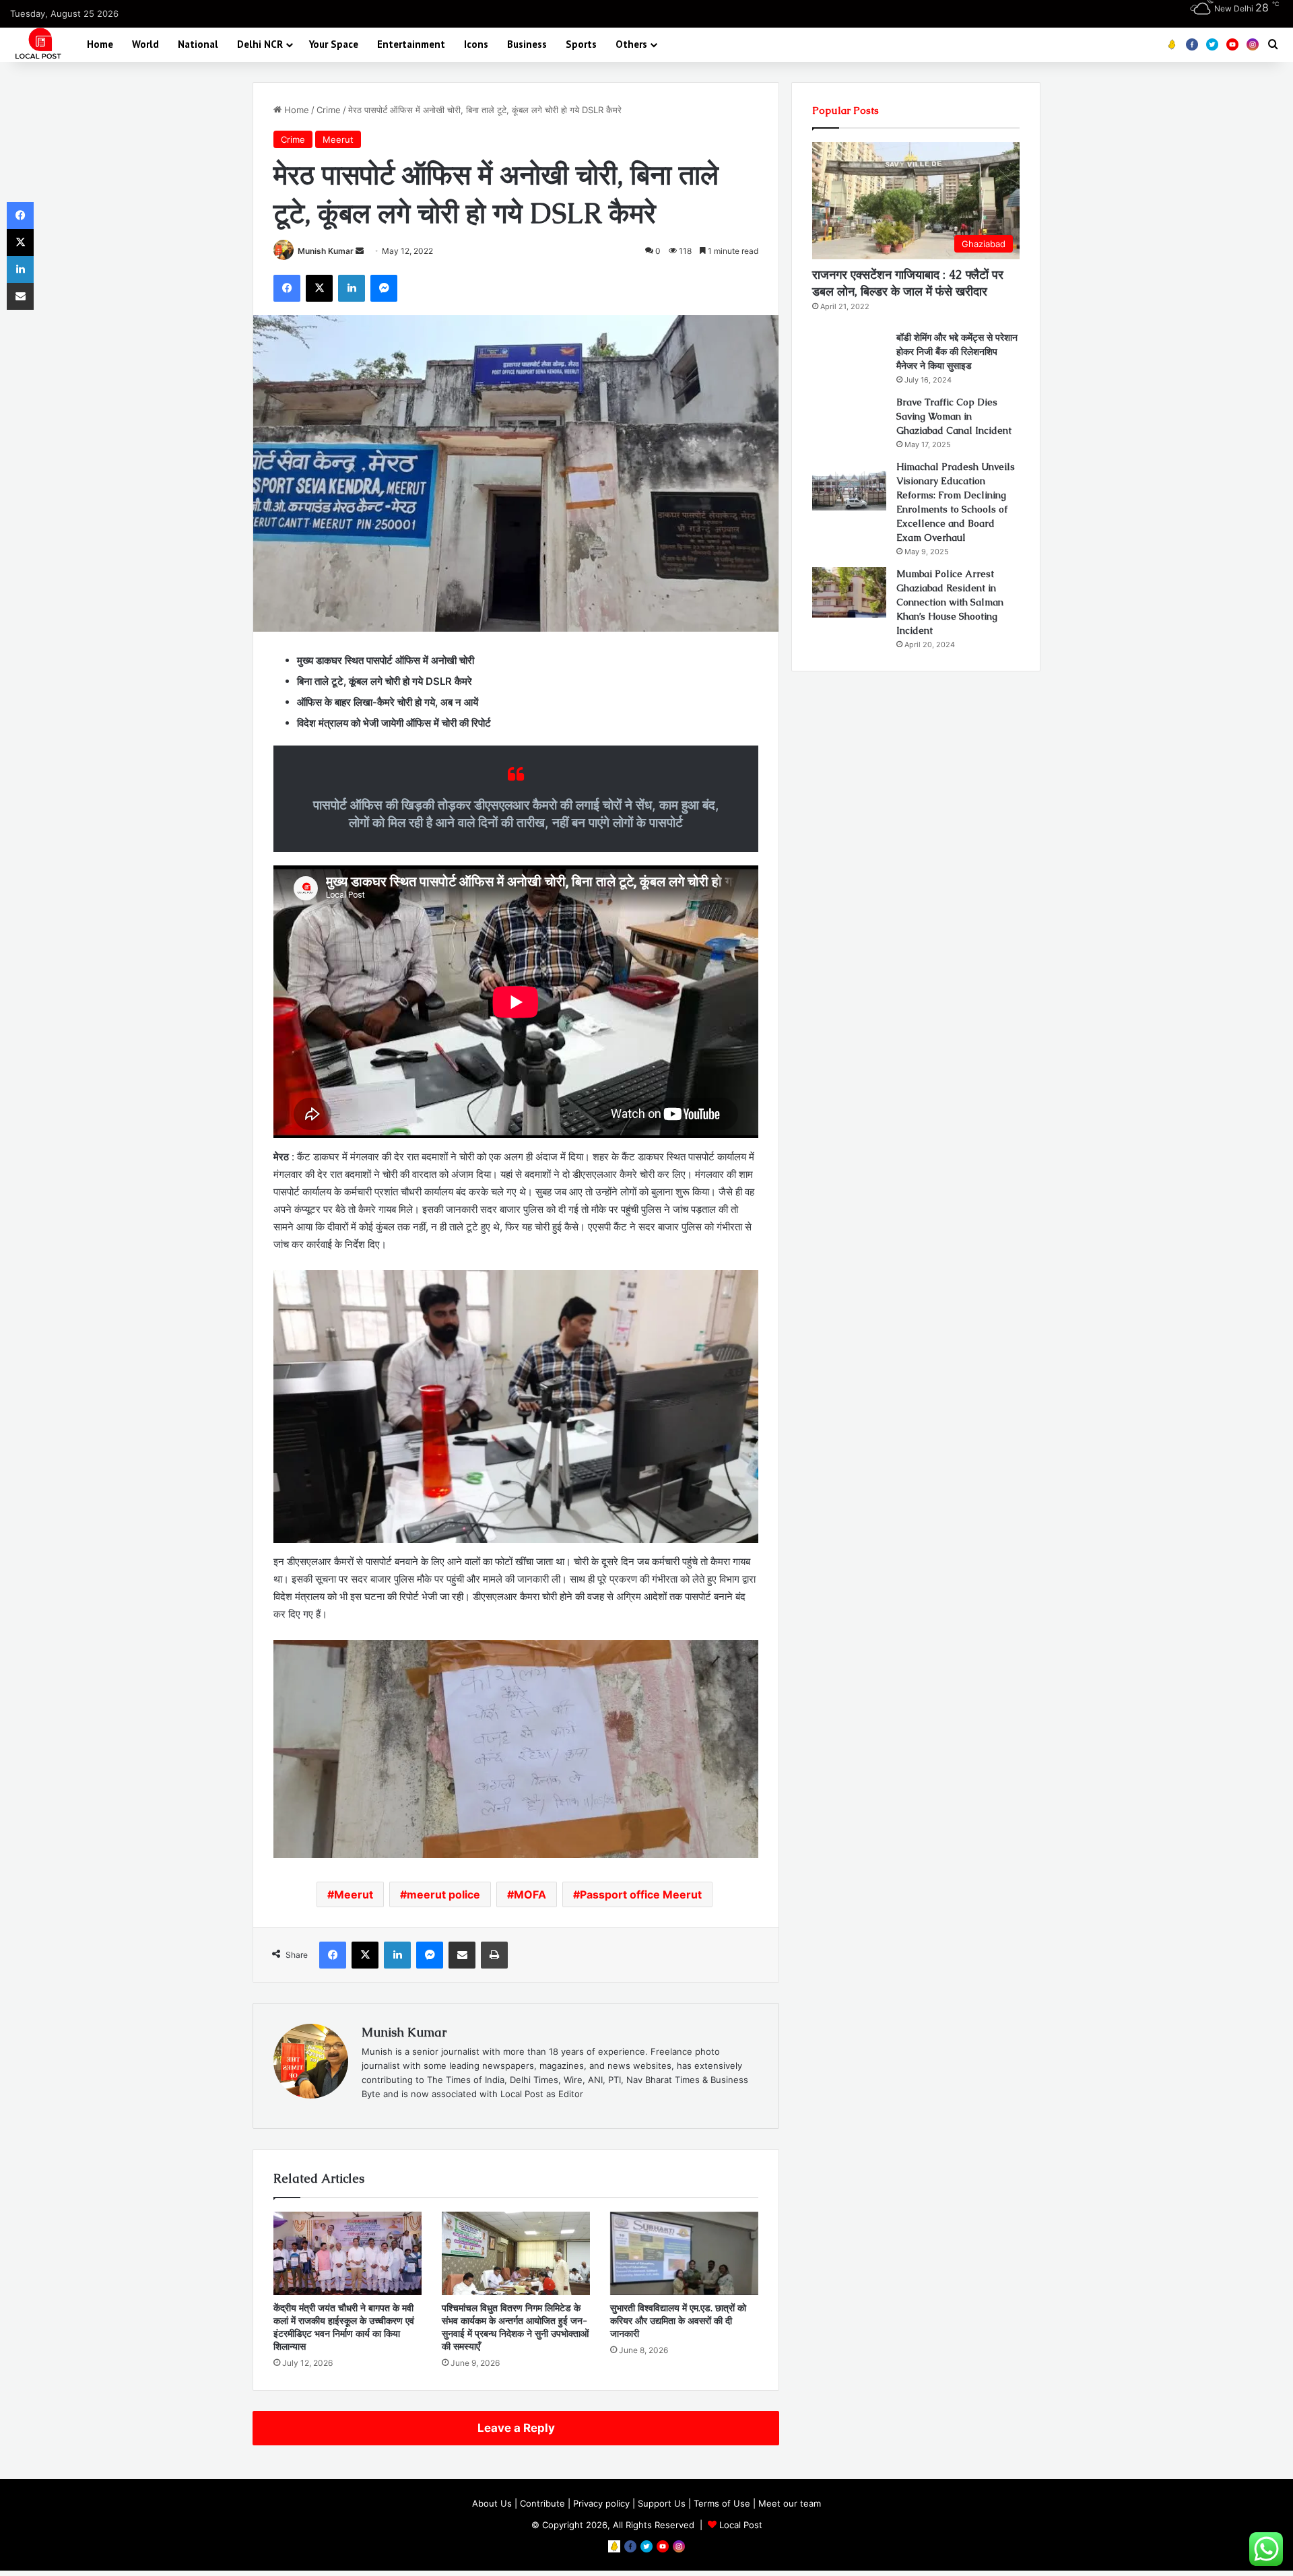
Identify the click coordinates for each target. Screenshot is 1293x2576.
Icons (476, 44)
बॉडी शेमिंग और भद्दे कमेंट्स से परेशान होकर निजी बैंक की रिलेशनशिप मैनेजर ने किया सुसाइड (957, 352)
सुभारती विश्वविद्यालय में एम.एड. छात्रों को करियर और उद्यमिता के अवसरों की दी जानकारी (678, 2321)
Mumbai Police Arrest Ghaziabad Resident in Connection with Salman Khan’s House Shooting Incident (950, 602)
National (198, 44)
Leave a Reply (516, 2428)
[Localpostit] (36, 44)
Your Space (334, 44)
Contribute (542, 2503)
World (145, 44)
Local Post (741, 2525)
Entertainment (411, 44)
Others (631, 44)
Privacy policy (601, 2503)
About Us (492, 2503)
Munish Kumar (326, 251)
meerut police (443, 1894)
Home (100, 44)
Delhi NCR (260, 44)
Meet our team (790, 2503)
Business (527, 44)
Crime (329, 110)
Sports (581, 44)
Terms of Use (722, 2503)
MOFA (530, 1894)
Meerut (338, 139)
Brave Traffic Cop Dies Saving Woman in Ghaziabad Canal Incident (954, 416)
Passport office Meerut (641, 1894)
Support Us (662, 2503)
